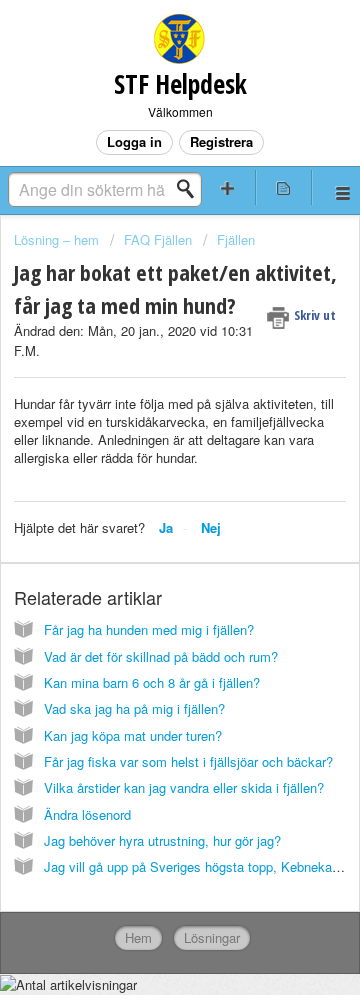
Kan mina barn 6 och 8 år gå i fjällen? (152, 682)
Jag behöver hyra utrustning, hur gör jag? (162, 840)
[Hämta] (143, 482)
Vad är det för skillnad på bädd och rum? (161, 656)
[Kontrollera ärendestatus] (284, 187)
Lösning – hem (58, 239)
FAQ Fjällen (158, 239)
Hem (138, 937)
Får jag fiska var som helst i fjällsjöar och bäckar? (188, 761)
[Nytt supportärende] (228, 187)
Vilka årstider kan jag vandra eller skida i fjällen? (184, 787)
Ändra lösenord (87, 814)
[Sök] (191, 189)
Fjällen (236, 239)
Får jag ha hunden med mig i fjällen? (149, 629)
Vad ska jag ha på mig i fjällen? (134, 708)
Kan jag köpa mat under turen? (133, 735)
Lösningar (212, 937)
